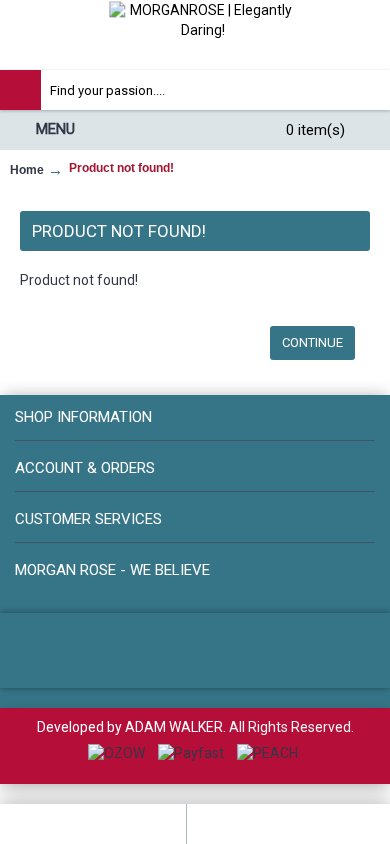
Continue (312, 342)
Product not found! (121, 168)
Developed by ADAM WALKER (130, 727)
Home (27, 170)
